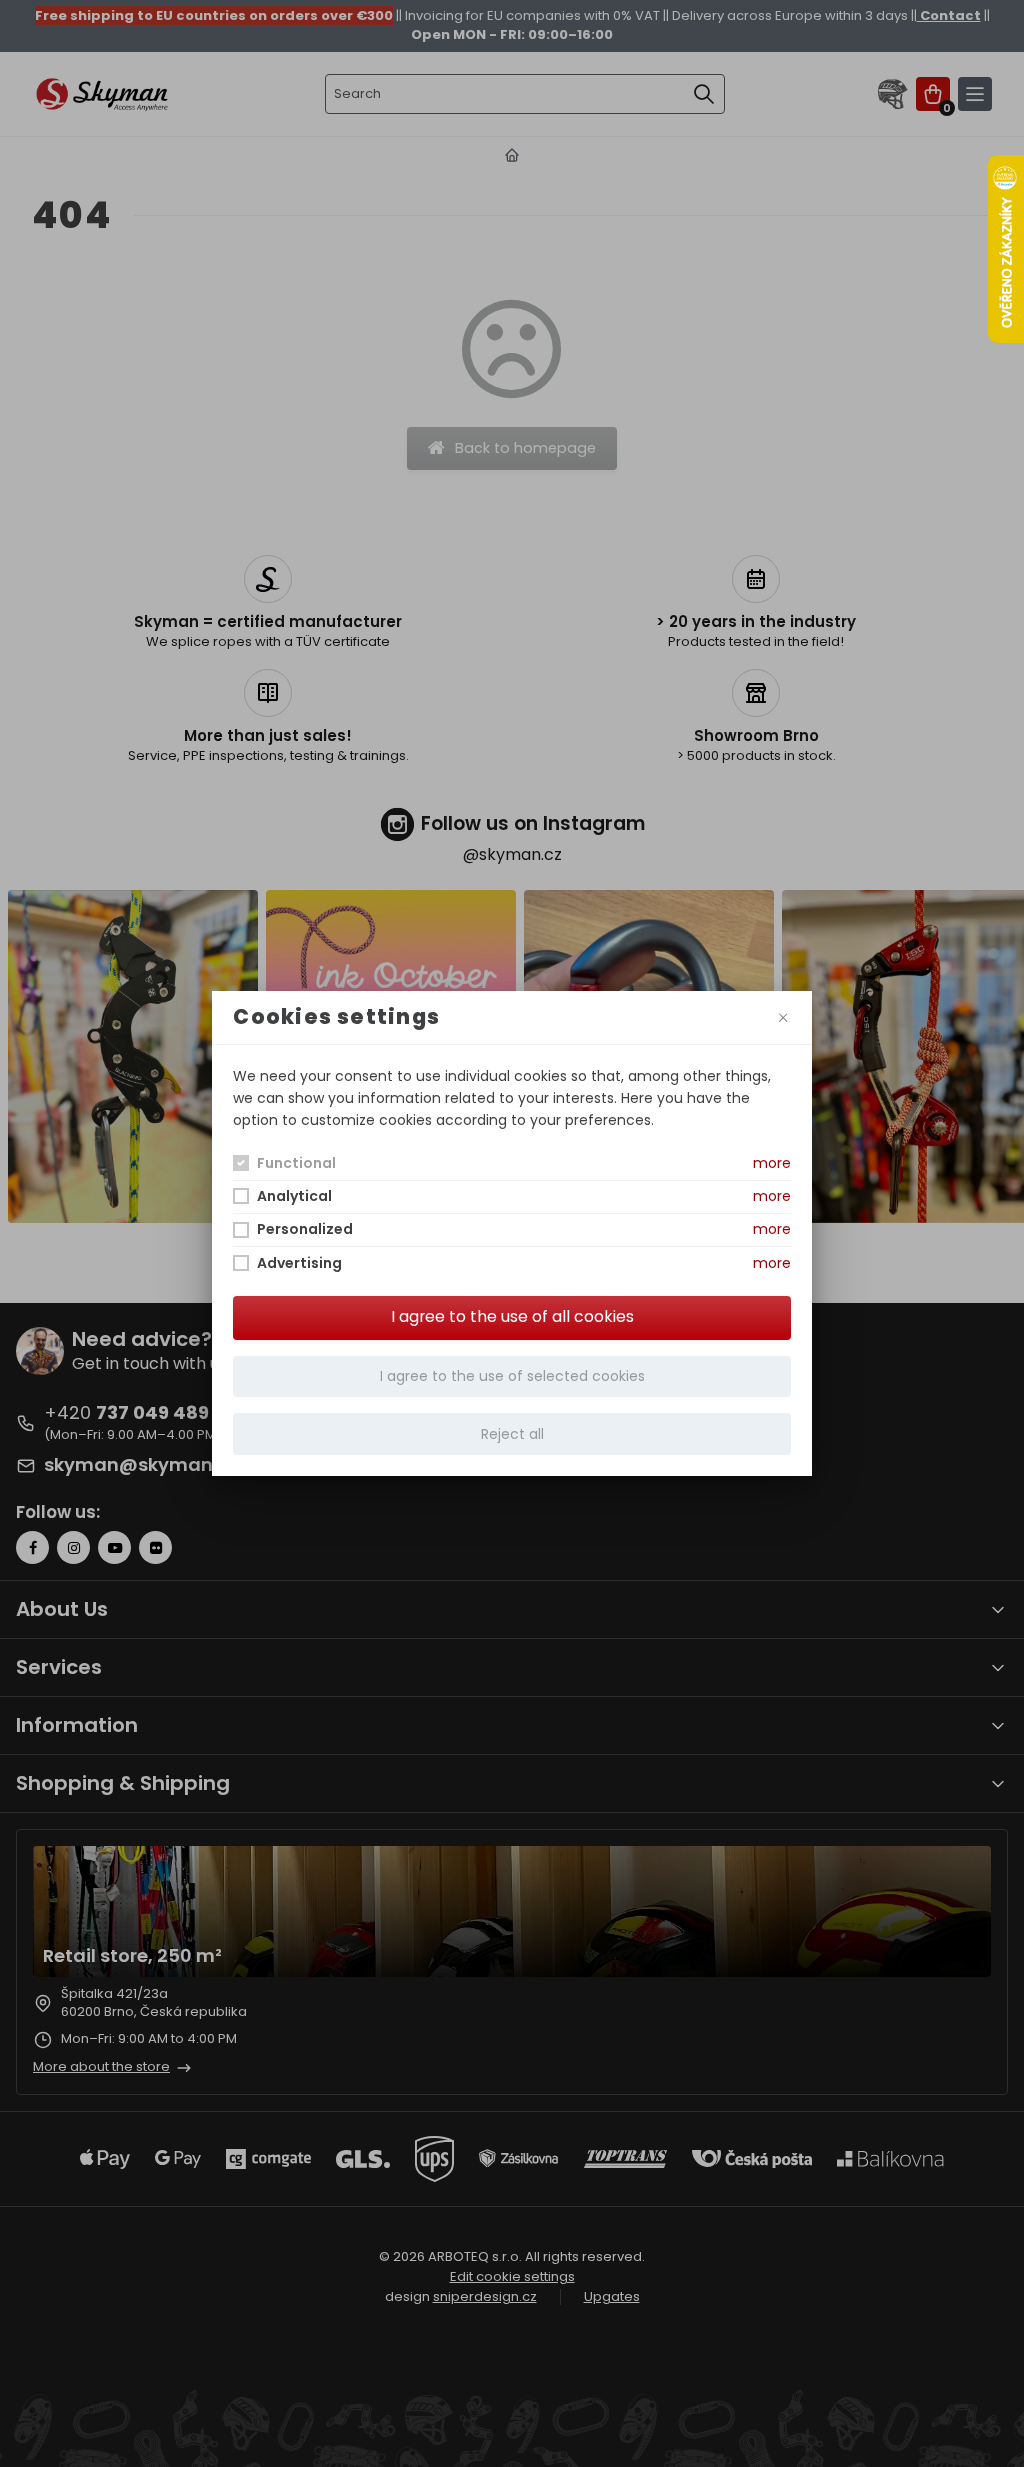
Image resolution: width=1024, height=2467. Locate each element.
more (772, 1163)
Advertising (299, 1263)
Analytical (294, 1196)
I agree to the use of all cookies (512, 1316)
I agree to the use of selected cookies (512, 1376)
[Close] (782, 1017)
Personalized (305, 1229)
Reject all (512, 1434)
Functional (296, 1163)
